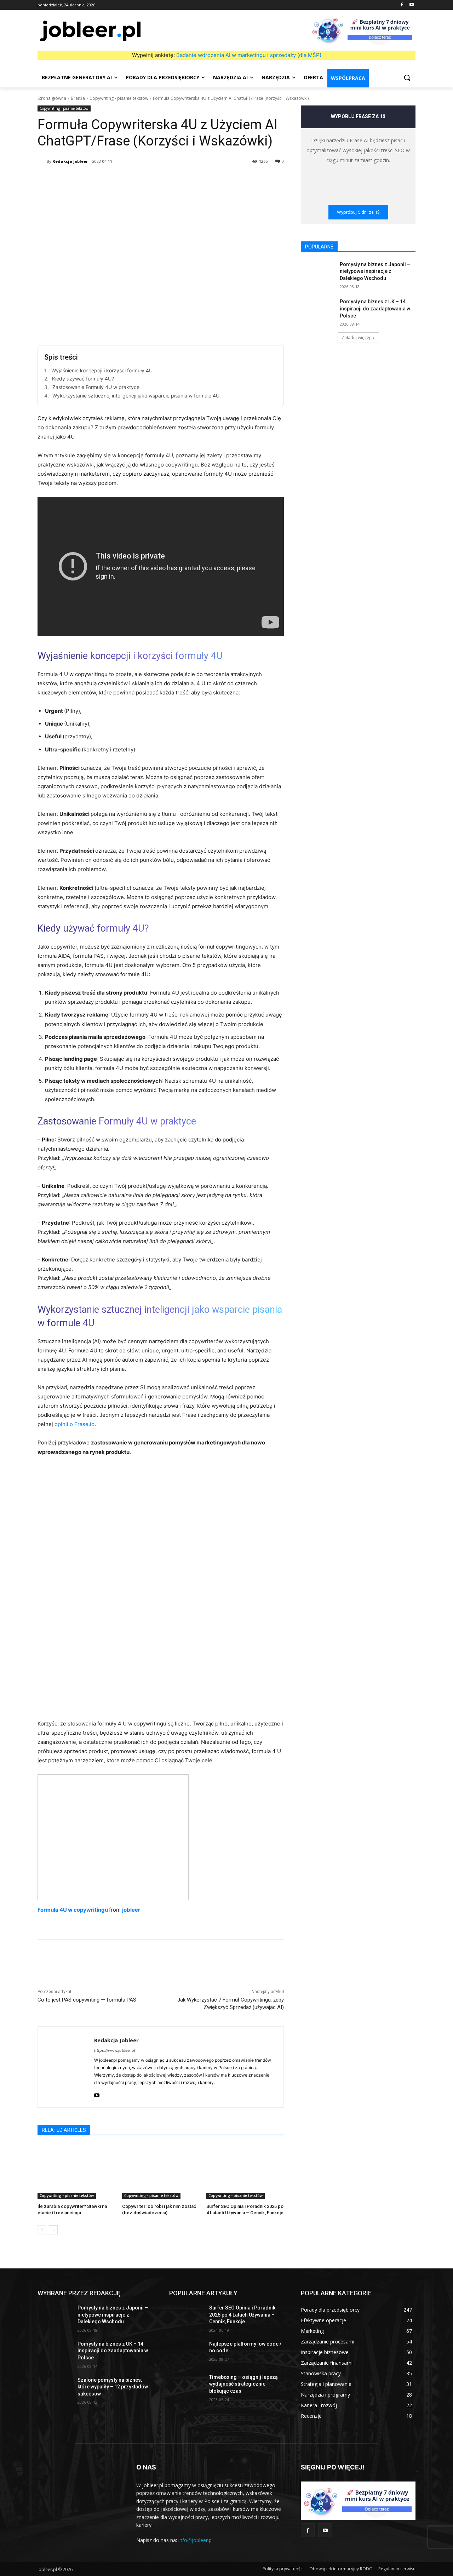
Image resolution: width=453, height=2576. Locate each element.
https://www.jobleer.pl (115, 2050)
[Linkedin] (164, 179)
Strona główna (52, 98)
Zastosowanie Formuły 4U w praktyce (96, 387)
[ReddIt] (180, 179)
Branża (78, 98)
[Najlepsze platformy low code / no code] (186, 2353)
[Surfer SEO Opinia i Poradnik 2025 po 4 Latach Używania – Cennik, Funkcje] (245, 2172)
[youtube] (97, 2094)
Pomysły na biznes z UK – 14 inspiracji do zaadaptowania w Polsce (375, 308)
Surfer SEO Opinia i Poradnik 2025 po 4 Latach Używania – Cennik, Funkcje (242, 2315)
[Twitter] (115, 179)
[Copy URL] (229, 179)
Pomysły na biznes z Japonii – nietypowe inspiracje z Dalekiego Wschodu (375, 271)
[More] (246, 179)
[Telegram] (213, 179)
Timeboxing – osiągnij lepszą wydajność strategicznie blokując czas (243, 2384)
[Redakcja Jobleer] (42, 161)
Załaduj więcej (356, 337)
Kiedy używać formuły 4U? (83, 379)
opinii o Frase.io (74, 1424)
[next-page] (53, 2230)
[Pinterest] (132, 179)
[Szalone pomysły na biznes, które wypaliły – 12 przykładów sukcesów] (55, 2389)
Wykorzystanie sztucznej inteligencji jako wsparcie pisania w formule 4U (136, 396)
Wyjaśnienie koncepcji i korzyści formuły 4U (102, 370)
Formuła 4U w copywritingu (73, 1910)
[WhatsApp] (148, 179)
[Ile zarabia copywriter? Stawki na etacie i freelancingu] (76, 2172)
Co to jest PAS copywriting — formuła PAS (87, 2000)
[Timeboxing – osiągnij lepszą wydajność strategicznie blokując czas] (186, 2386)
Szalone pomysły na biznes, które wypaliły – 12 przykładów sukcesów (113, 2387)
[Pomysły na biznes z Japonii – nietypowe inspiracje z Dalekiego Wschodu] (318, 273)
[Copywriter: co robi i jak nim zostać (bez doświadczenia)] (161, 2172)
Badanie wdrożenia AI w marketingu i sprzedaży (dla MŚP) (249, 55)
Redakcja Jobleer (70, 161)
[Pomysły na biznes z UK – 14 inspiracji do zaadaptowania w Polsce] (318, 310)
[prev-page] (42, 2230)
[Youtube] (411, 5)
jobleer (131, 1910)
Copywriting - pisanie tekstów (119, 98)
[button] (407, 78)
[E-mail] (197, 179)
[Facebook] (402, 5)
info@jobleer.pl (196, 2540)
